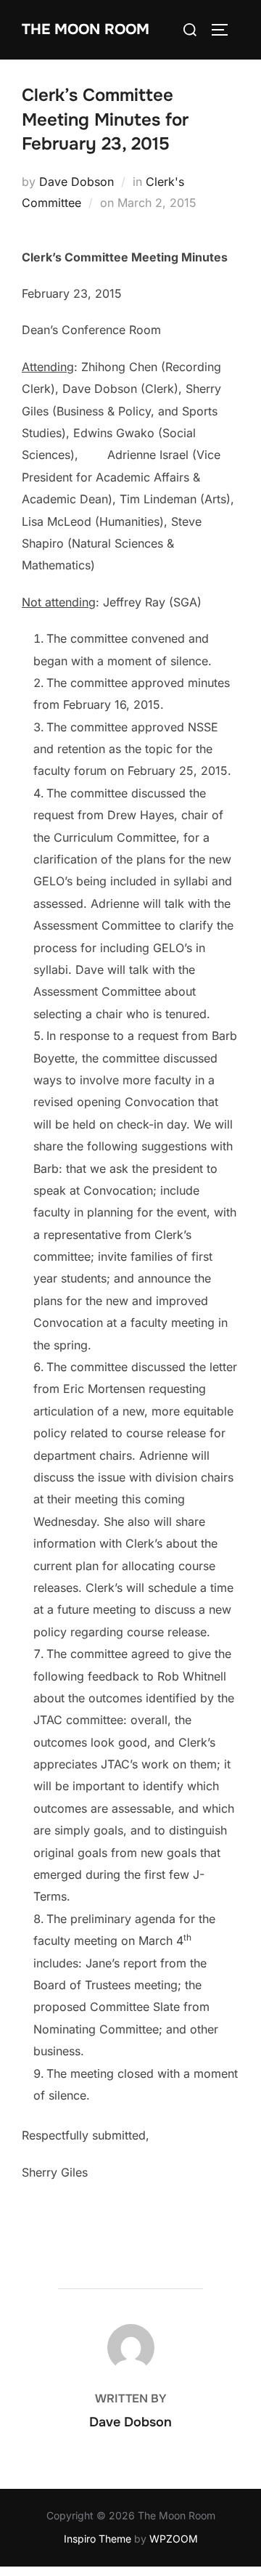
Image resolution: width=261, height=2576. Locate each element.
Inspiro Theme (98, 2539)
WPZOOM (174, 2539)
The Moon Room (86, 29)
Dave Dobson (76, 182)
